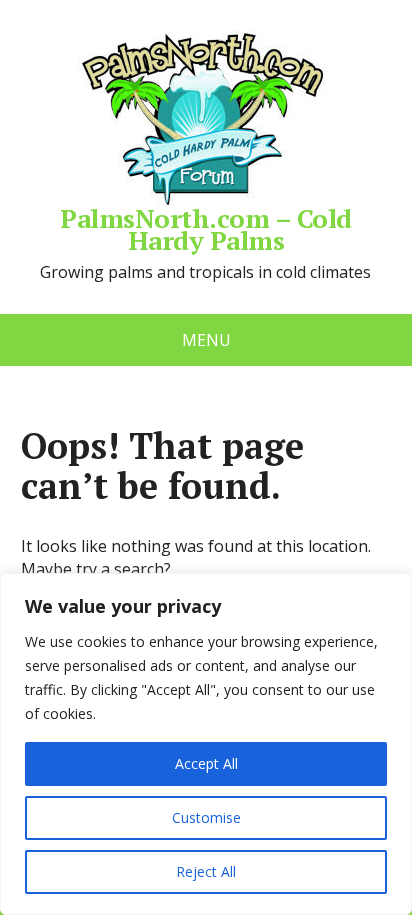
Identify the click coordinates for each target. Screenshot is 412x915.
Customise (206, 817)
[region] (206, 744)
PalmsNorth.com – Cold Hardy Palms (205, 226)
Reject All (206, 871)
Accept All (206, 763)
